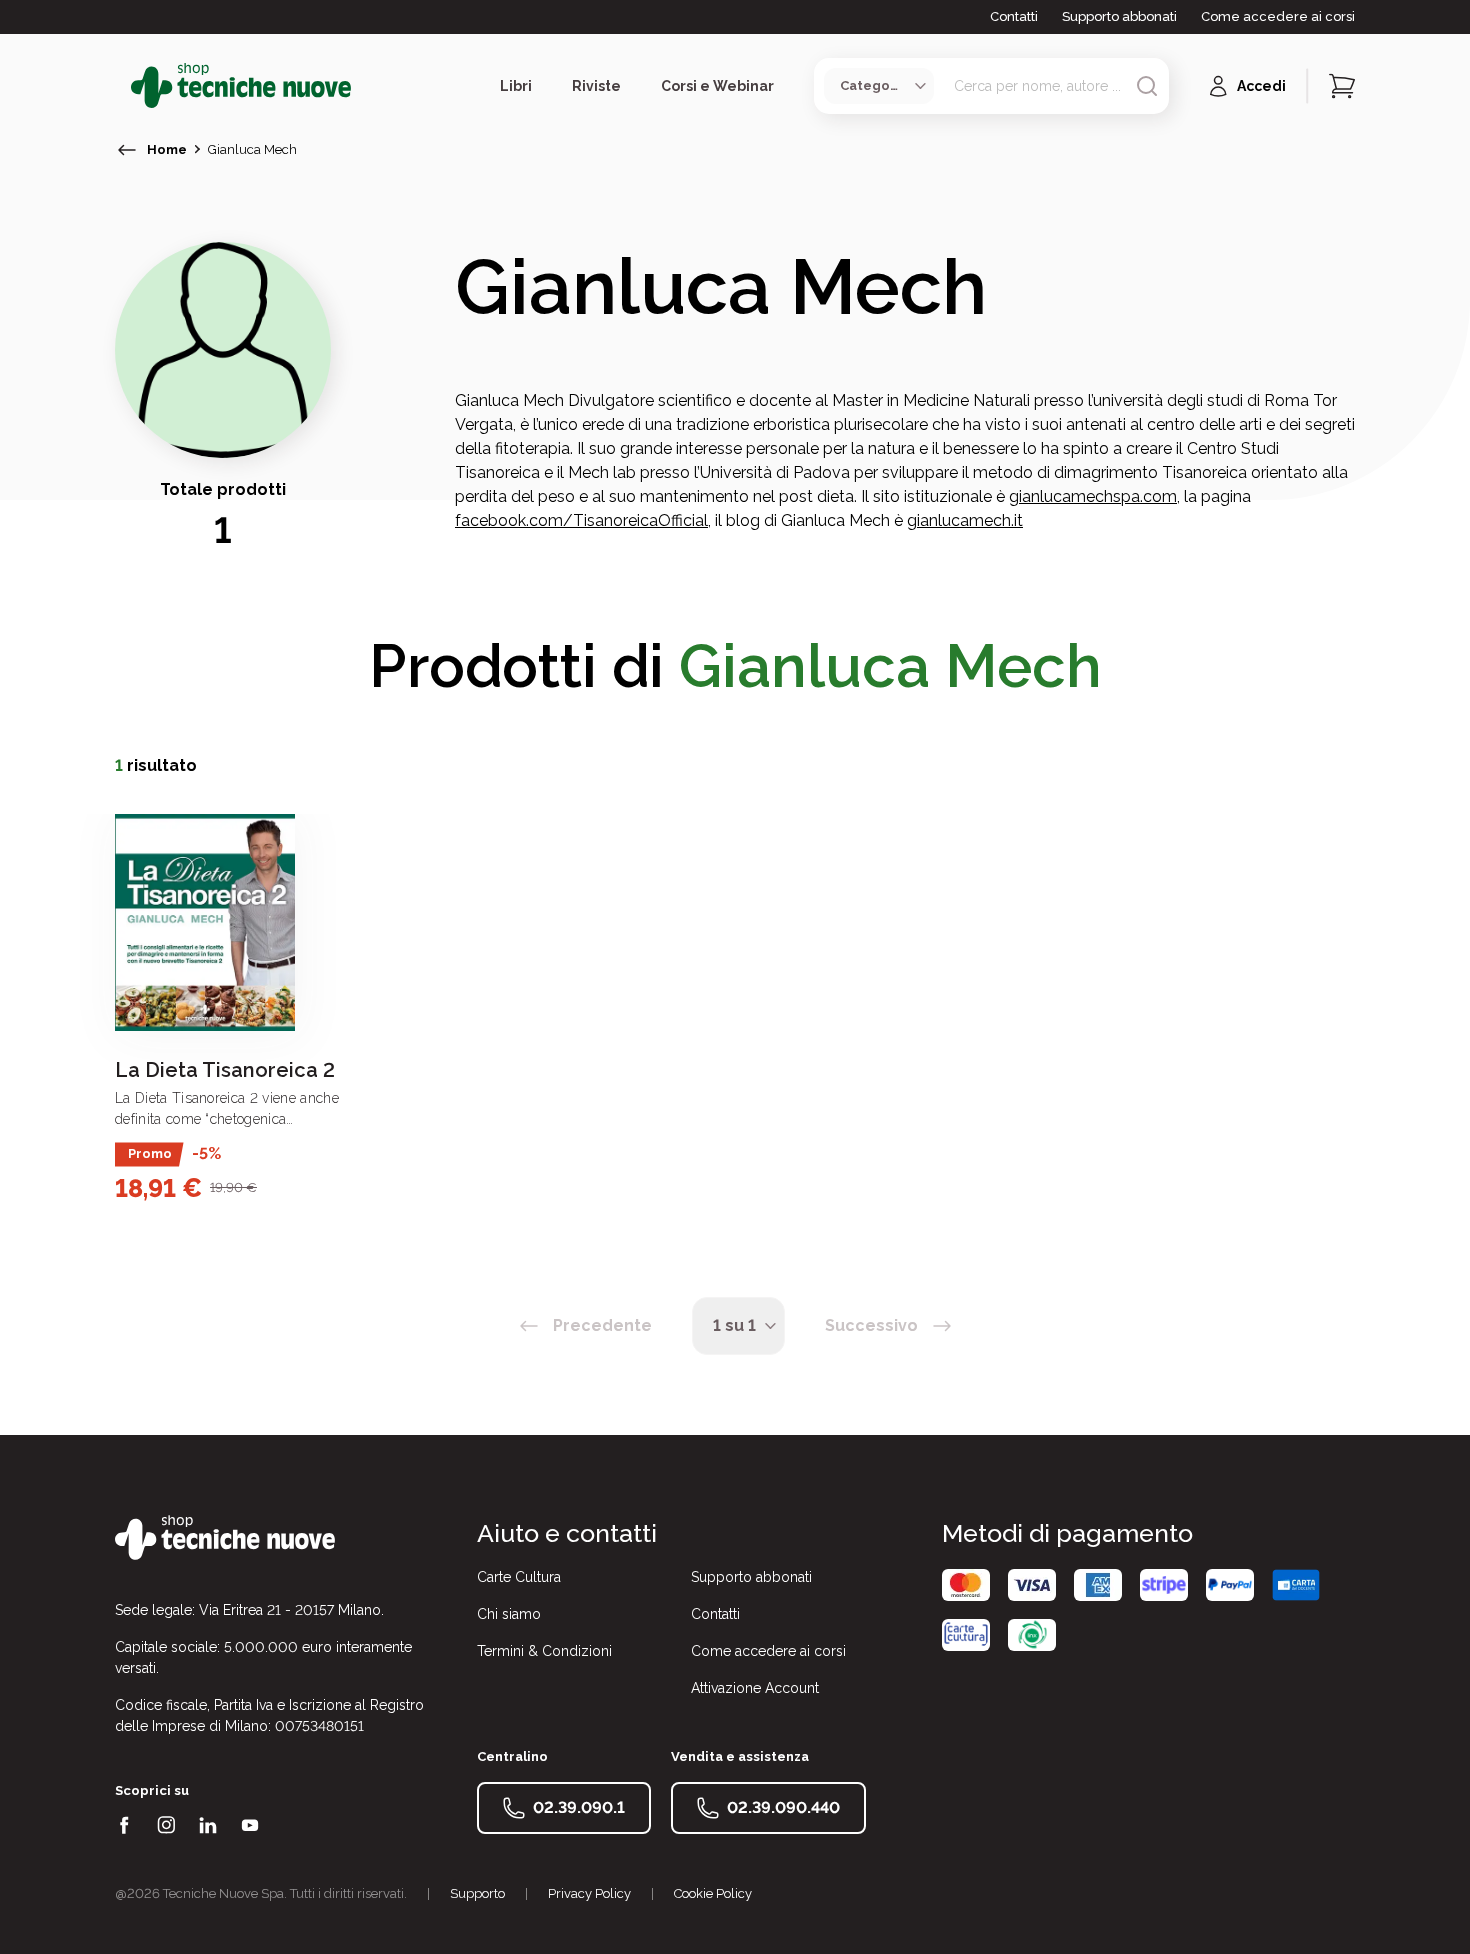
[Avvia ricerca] (1147, 86)
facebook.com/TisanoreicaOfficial (581, 520)
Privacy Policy (589, 1893)
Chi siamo (509, 1614)
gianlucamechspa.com (1093, 496)
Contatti (1014, 16)
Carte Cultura (519, 1577)
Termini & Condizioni (544, 1651)
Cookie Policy (713, 1893)
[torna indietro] (127, 150)
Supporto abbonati (1119, 16)
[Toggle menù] (123, 86)
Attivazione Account (755, 1688)
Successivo (871, 1325)
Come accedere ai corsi (1278, 16)
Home (167, 149)
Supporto (477, 1893)
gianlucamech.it (965, 520)
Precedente (602, 1325)
